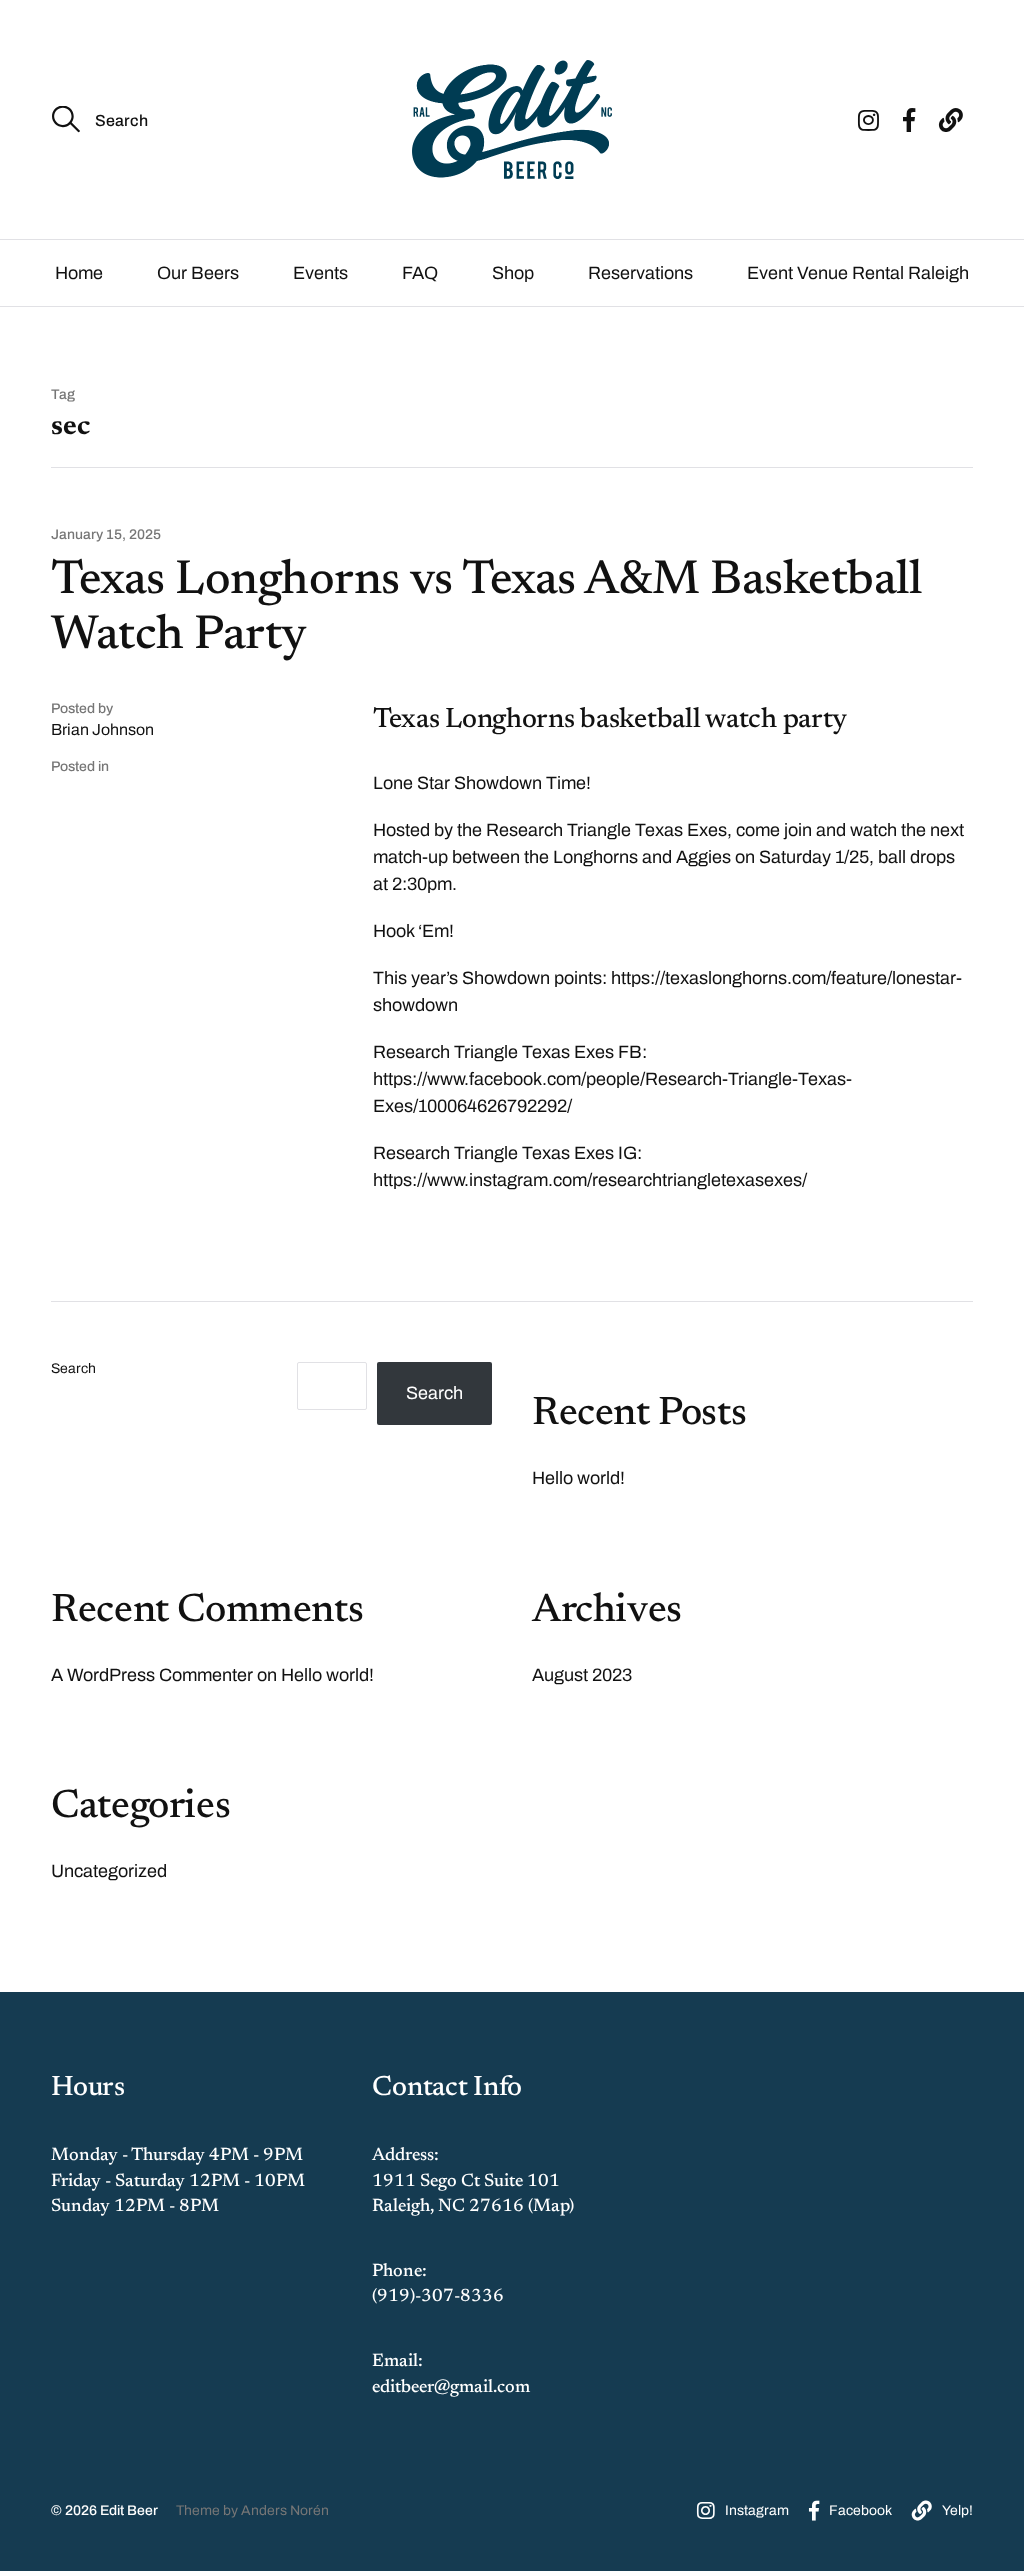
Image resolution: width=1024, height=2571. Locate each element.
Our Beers (198, 273)
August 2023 (582, 1675)
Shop (513, 273)
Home (79, 273)
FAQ (420, 273)
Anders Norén (285, 2510)
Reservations (640, 273)
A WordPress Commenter (152, 1675)
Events (320, 273)
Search (73, 1369)
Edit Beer (129, 2510)
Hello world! (578, 1478)
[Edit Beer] (512, 119)
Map (551, 2207)
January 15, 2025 (106, 535)
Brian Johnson (102, 729)
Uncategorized (109, 1871)
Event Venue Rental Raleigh (858, 273)
